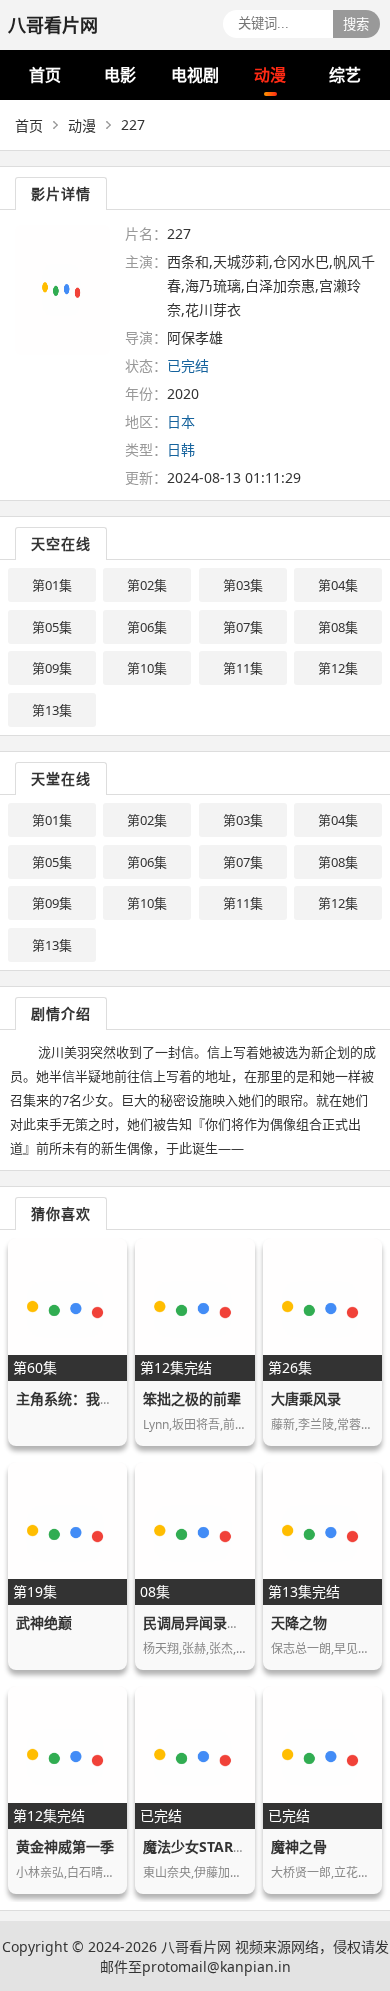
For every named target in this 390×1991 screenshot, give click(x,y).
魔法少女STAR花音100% (220, 1846)
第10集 (147, 668)
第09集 (52, 668)
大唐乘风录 (306, 1398)
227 (133, 124)
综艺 (345, 75)
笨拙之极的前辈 (192, 1398)
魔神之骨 (299, 1846)
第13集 (52, 710)
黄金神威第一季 (65, 1846)
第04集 (338, 585)
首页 (45, 75)
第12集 (338, 668)
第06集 (147, 627)
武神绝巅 (44, 1622)
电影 (120, 75)
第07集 (243, 627)
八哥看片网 (196, 1946)
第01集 (52, 585)
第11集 (243, 668)
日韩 (181, 449)
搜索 (356, 24)
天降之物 (299, 1622)
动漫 (270, 75)
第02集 (147, 585)
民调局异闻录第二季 (206, 1622)
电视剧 (195, 75)
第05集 (52, 627)
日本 (181, 421)
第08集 (338, 627)
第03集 (243, 585)
